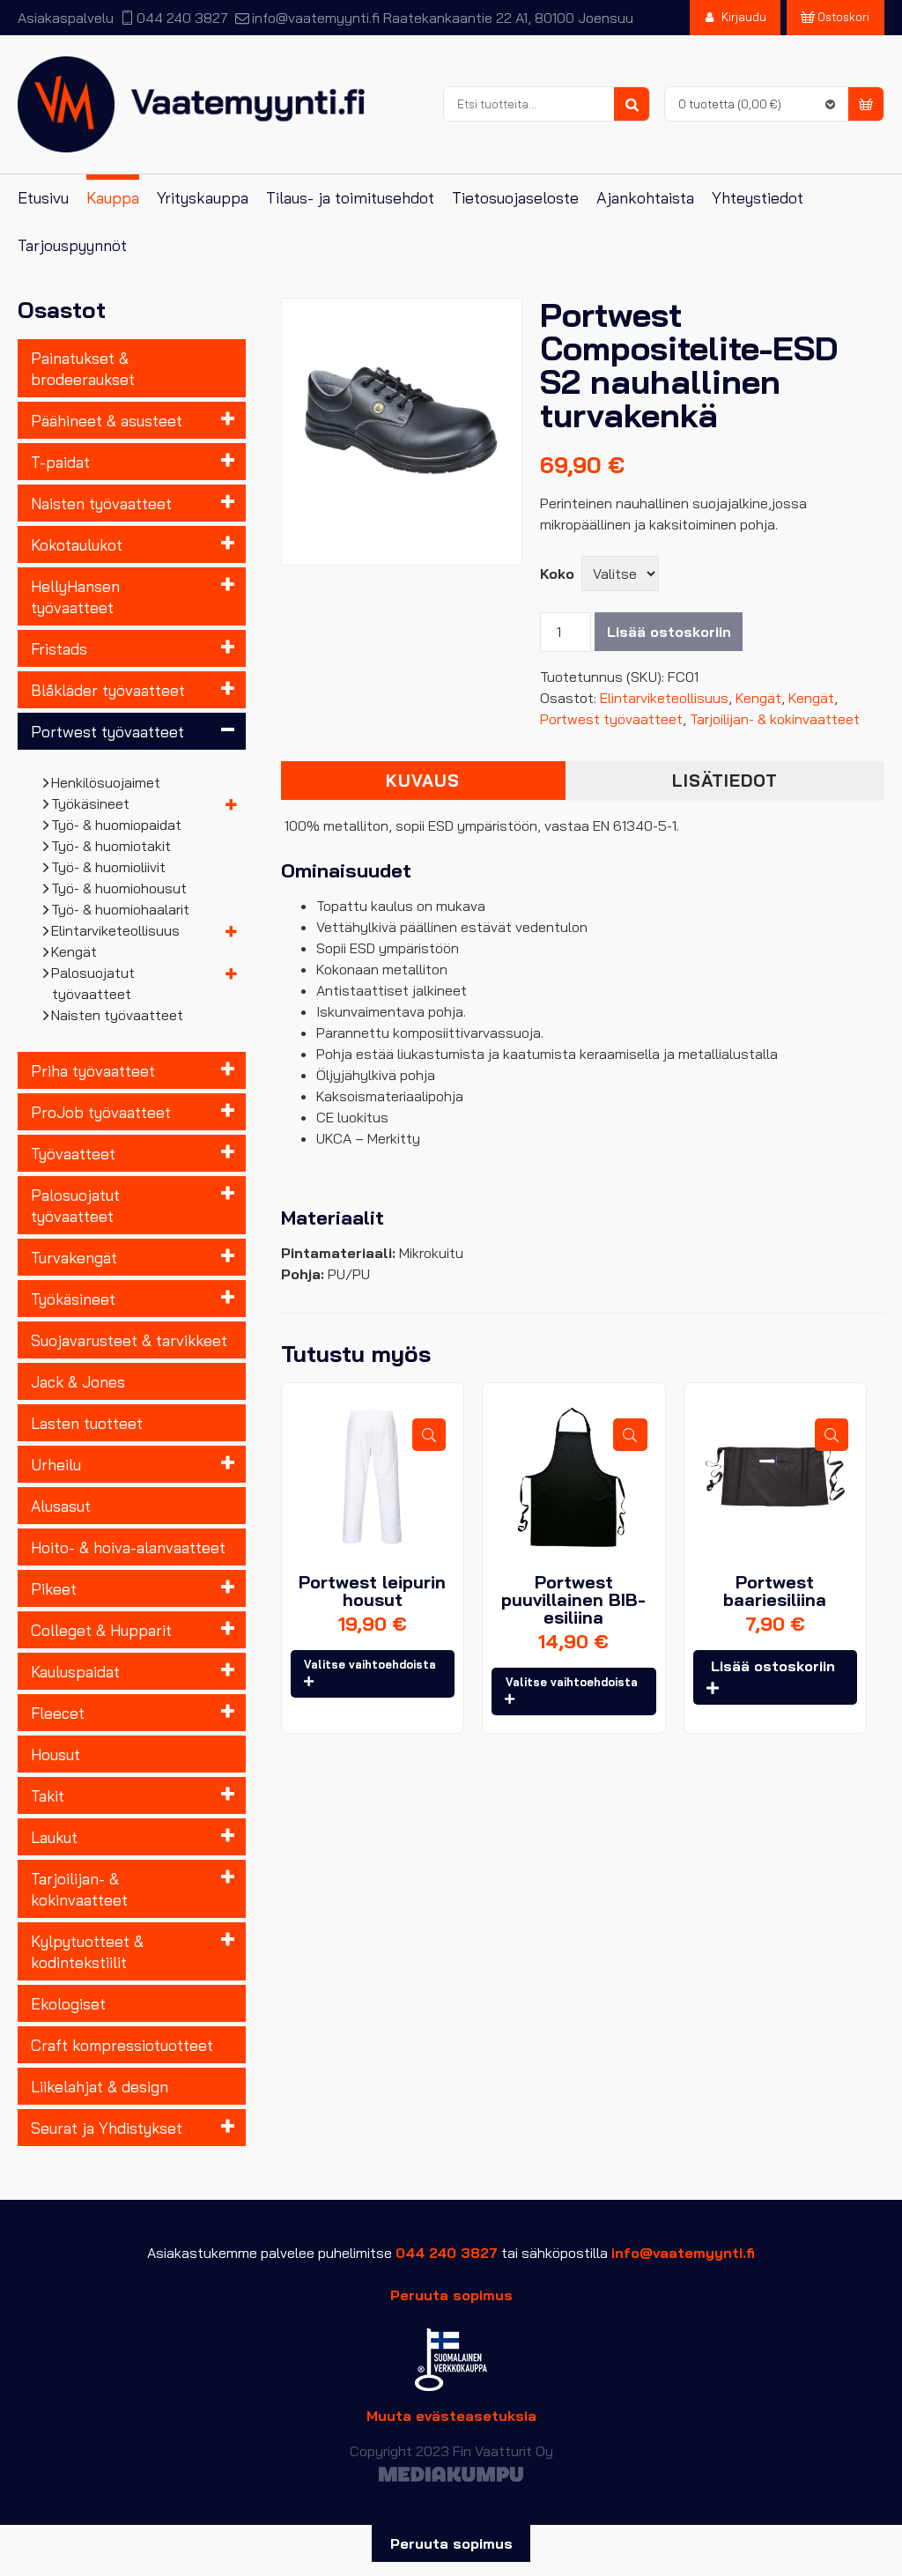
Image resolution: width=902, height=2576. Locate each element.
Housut (55, 1754)
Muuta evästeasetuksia (451, 2416)
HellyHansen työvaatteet (75, 596)
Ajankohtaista (645, 198)
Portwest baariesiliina (775, 1591)
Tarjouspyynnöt (72, 245)
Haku (632, 105)
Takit (48, 1795)
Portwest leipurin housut (372, 1591)
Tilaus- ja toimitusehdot (350, 198)
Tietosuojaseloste (515, 198)
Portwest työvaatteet (107, 731)
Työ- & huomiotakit (111, 846)
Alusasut (61, 1506)
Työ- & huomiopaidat (117, 825)
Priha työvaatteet (93, 1070)
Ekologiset (68, 2003)
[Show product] (429, 1435)
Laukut (54, 1837)
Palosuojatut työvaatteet (93, 983)
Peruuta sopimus (451, 2295)
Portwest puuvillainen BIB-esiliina (573, 1599)
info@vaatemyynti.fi (315, 18)
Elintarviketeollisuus (116, 930)
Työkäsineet (91, 803)
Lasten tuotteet (87, 1423)
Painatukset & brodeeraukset (83, 368)
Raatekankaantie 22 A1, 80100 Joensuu (508, 18)
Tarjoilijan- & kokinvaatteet (79, 1889)
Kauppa (113, 198)
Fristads (59, 648)
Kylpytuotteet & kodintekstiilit (87, 1951)
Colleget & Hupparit (101, 1630)
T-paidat (60, 462)
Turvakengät (74, 1257)
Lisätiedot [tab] (725, 781)
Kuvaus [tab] (423, 781)
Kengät (74, 951)
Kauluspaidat (75, 1671)
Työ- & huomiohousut (119, 888)
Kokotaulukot (77, 544)
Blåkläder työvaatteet (108, 690)
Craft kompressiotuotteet (122, 2045)
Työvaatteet (73, 1153)
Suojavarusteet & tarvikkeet (129, 1340)
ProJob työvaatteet (101, 1112)
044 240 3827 (182, 18)
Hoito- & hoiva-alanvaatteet (128, 1547)
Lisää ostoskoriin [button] (773, 1666)
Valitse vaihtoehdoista (370, 1664)
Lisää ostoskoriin (669, 632)
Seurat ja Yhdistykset (107, 2128)
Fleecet (58, 1713)
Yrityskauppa (203, 198)
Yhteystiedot (758, 198)
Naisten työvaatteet (101, 503)
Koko (557, 574)
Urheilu (56, 1464)
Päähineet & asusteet (107, 420)
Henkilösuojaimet (106, 782)
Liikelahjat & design (100, 2086)
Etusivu (43, 198)
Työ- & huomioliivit (109, 867)
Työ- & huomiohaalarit (121, 909)
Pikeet (54, 1588)
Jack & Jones (78, 1381)
